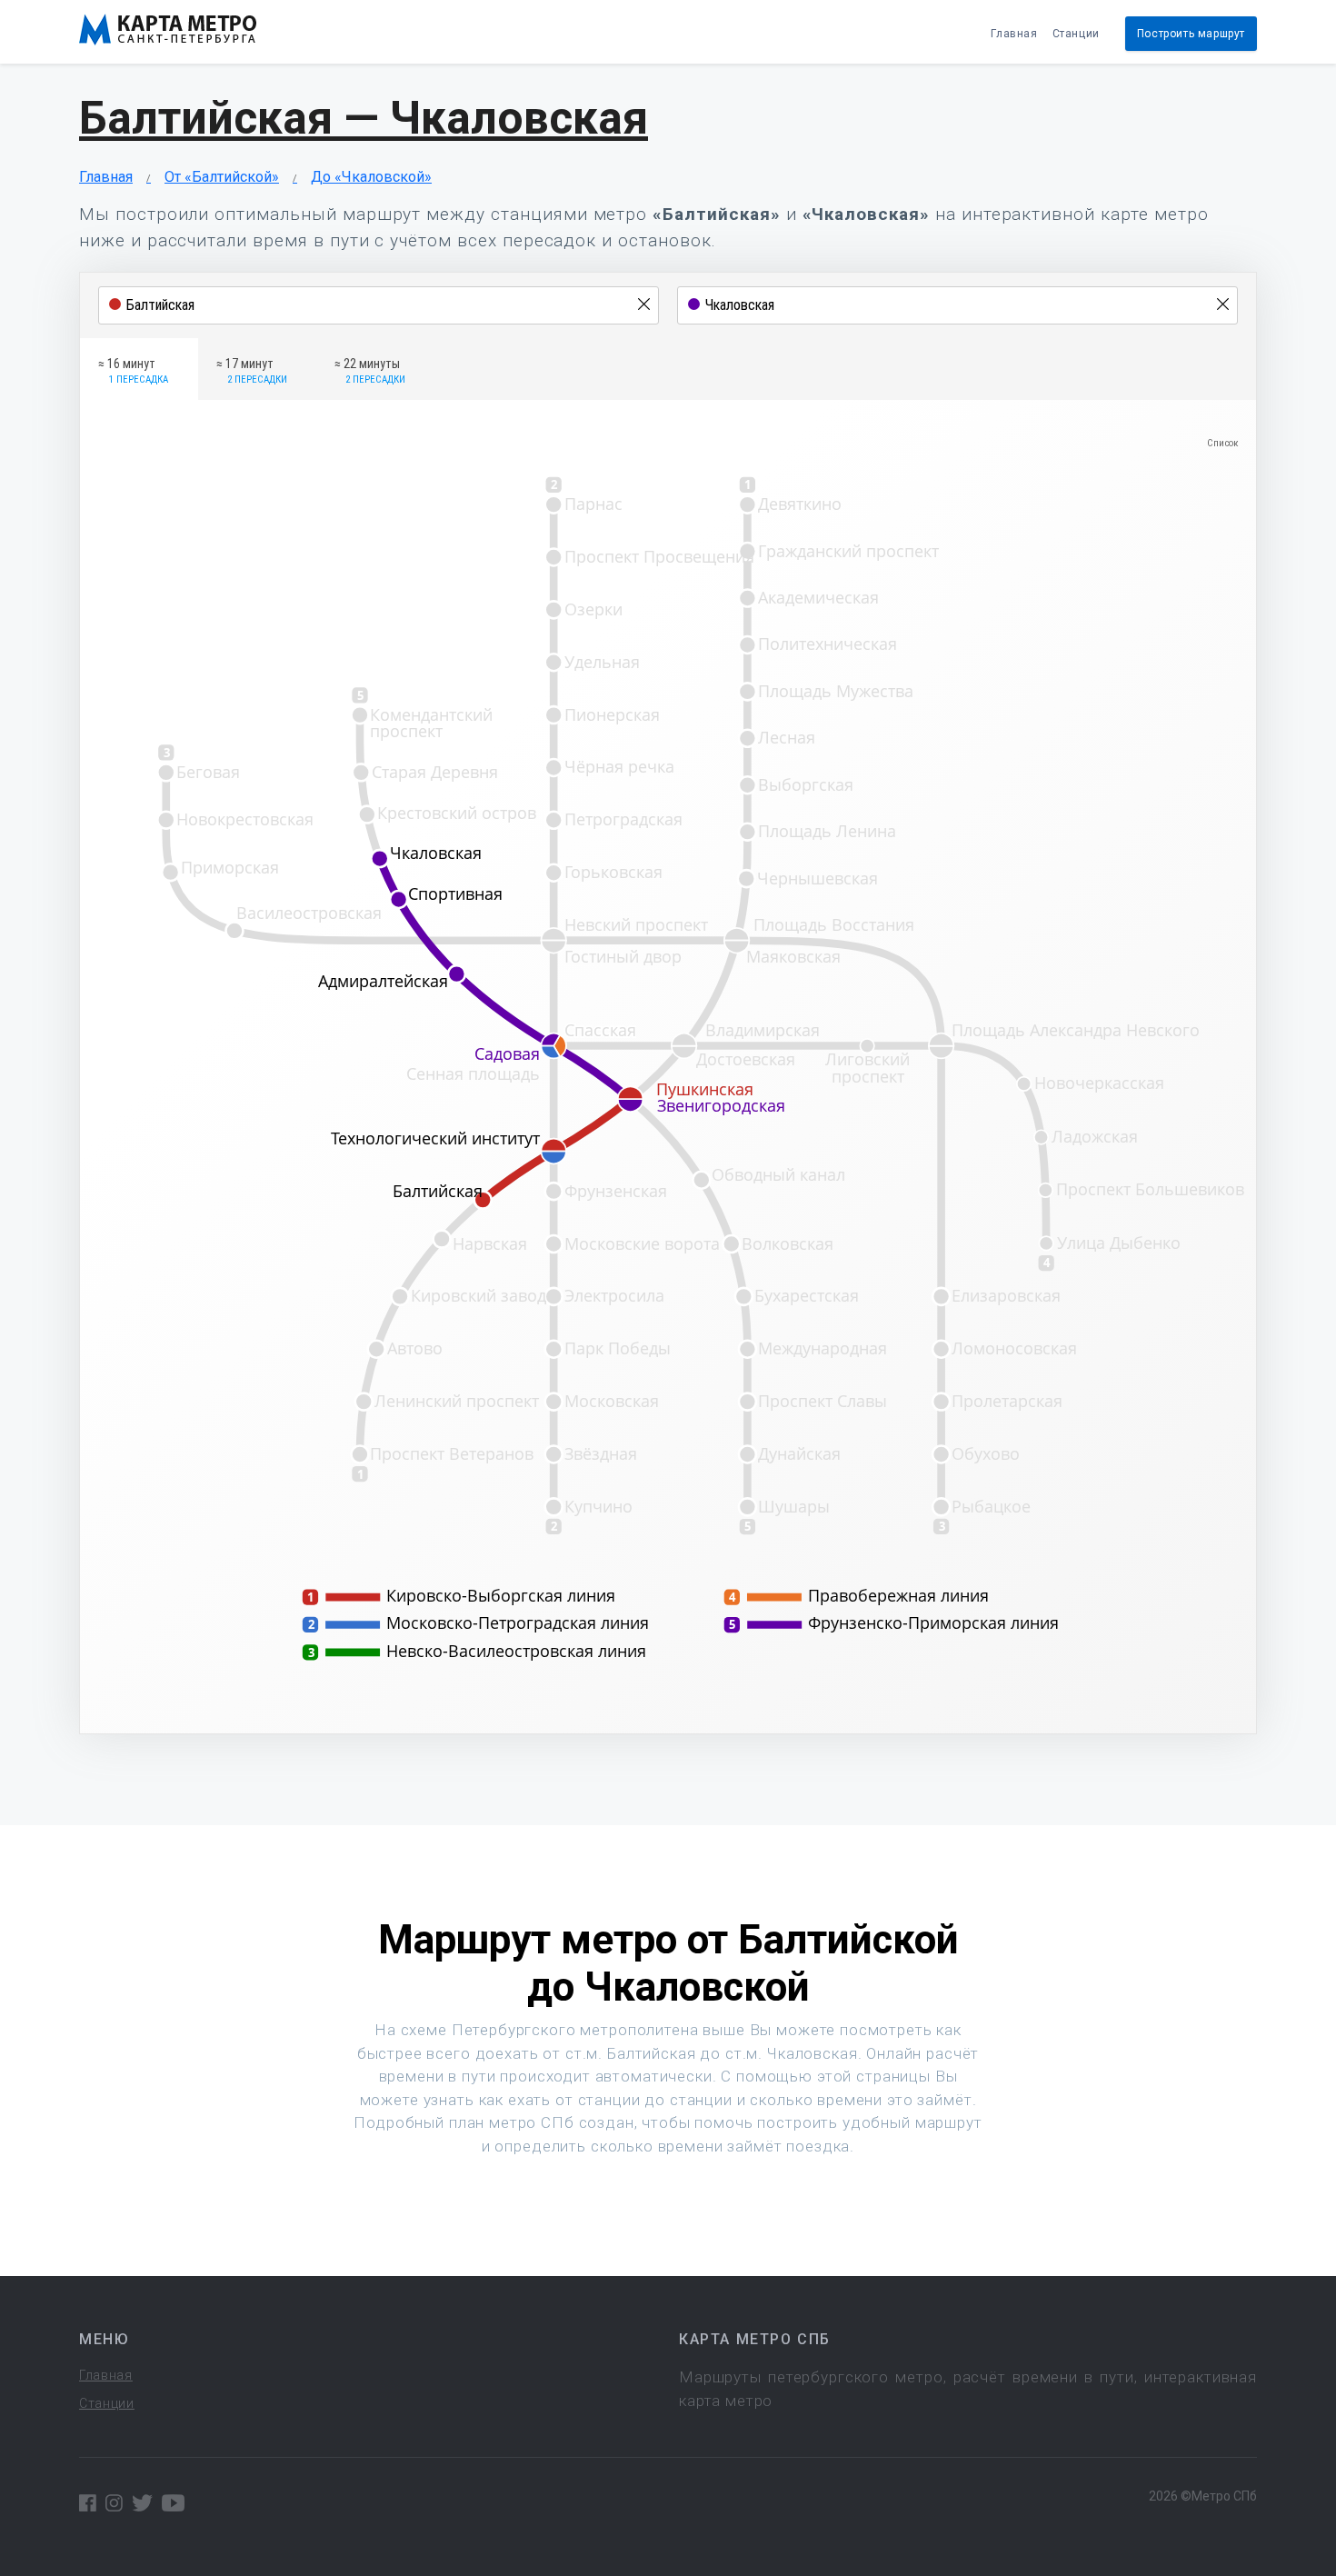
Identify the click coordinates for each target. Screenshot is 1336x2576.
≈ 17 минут (252, 371)
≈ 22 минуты (370, 371)
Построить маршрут (1191, 34)
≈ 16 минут (133, 371)
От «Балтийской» (222, 177)
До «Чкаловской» (371, 177)
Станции (1076, 34)
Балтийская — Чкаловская (364, 118)
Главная (1014, 34)
